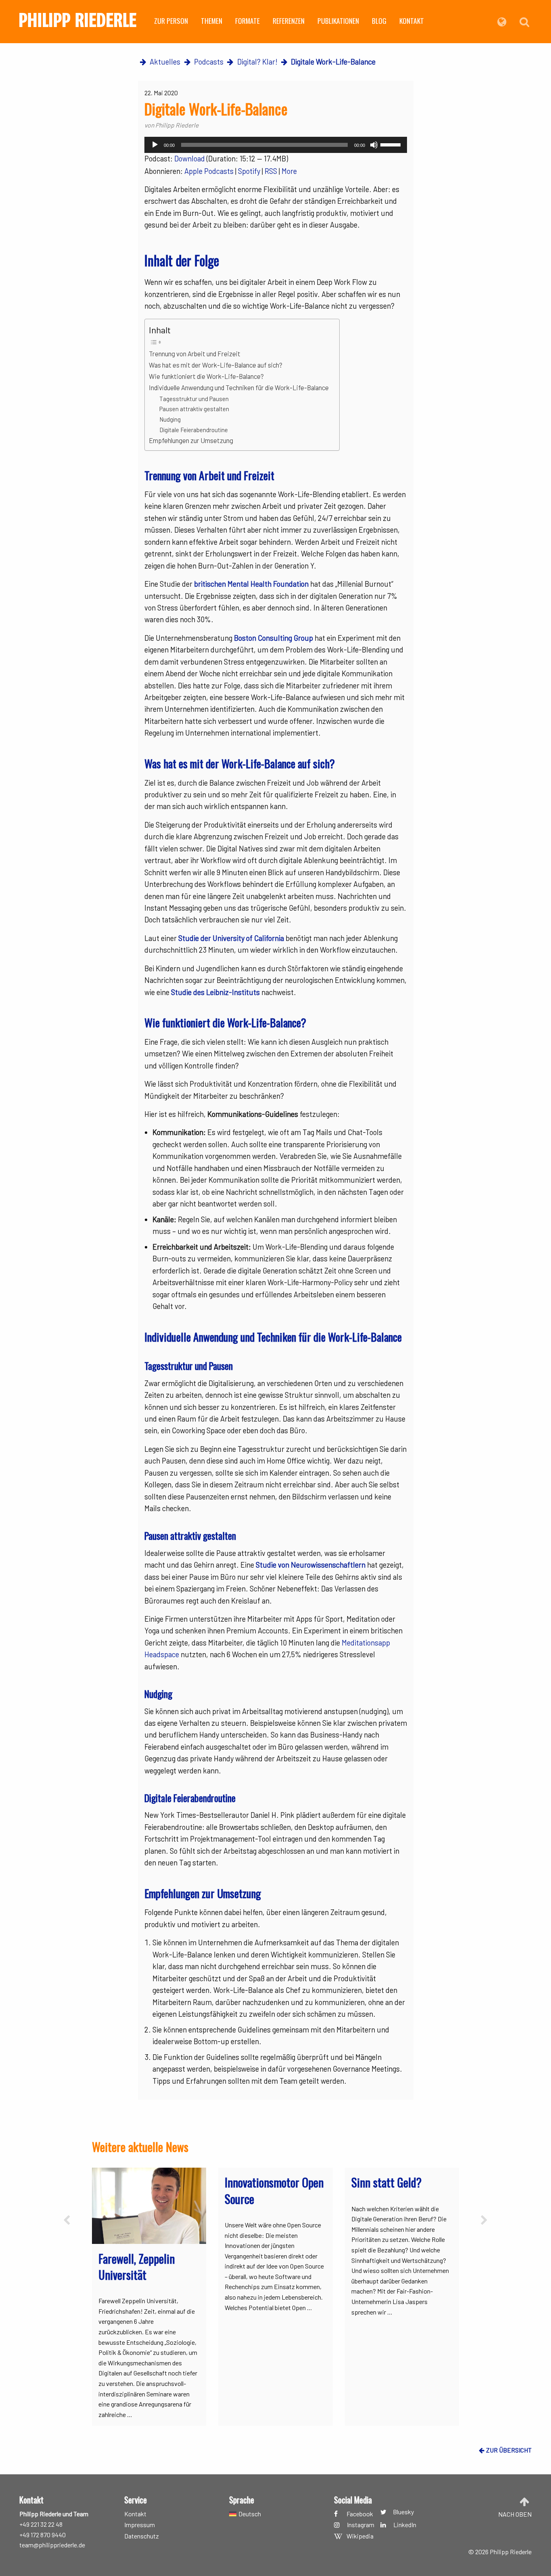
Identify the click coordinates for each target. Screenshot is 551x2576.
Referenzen (289, 21)
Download (190, 159)
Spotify (249, 171)
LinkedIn (405, 2525)
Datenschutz (142, 2536)
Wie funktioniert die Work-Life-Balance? (206, 376)
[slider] (392, 144)
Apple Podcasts (209, 171)
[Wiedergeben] (155, 145)
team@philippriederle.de (52, 2545)
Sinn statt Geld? (386, 2182)
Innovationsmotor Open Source (274, 2190)
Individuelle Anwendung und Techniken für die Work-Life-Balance (240, 387)
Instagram (361, 2525)
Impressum (140, 2525)
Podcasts (209, 62)
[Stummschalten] (374, 145)
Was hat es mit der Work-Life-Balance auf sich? (216, 365)
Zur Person (171, 21)
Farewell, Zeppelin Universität (137, 2267)
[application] (276, 145)
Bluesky (403, 2512)
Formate (247, 21)
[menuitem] (171, 22)
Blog (379, 21)
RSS (271, 171)
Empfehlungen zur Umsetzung (191, 440)
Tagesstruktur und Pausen (194, 399)
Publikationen (338, 21)
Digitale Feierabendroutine (194, 430)
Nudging (170, 419)
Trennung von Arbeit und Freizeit (195, 353)
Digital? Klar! (257, 62)
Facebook (360, 2514)
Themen (212, 21)
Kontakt (412, 21)
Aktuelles (165, 62)
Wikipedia (360, 2536)
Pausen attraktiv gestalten (195, 409)
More (289, 171)
